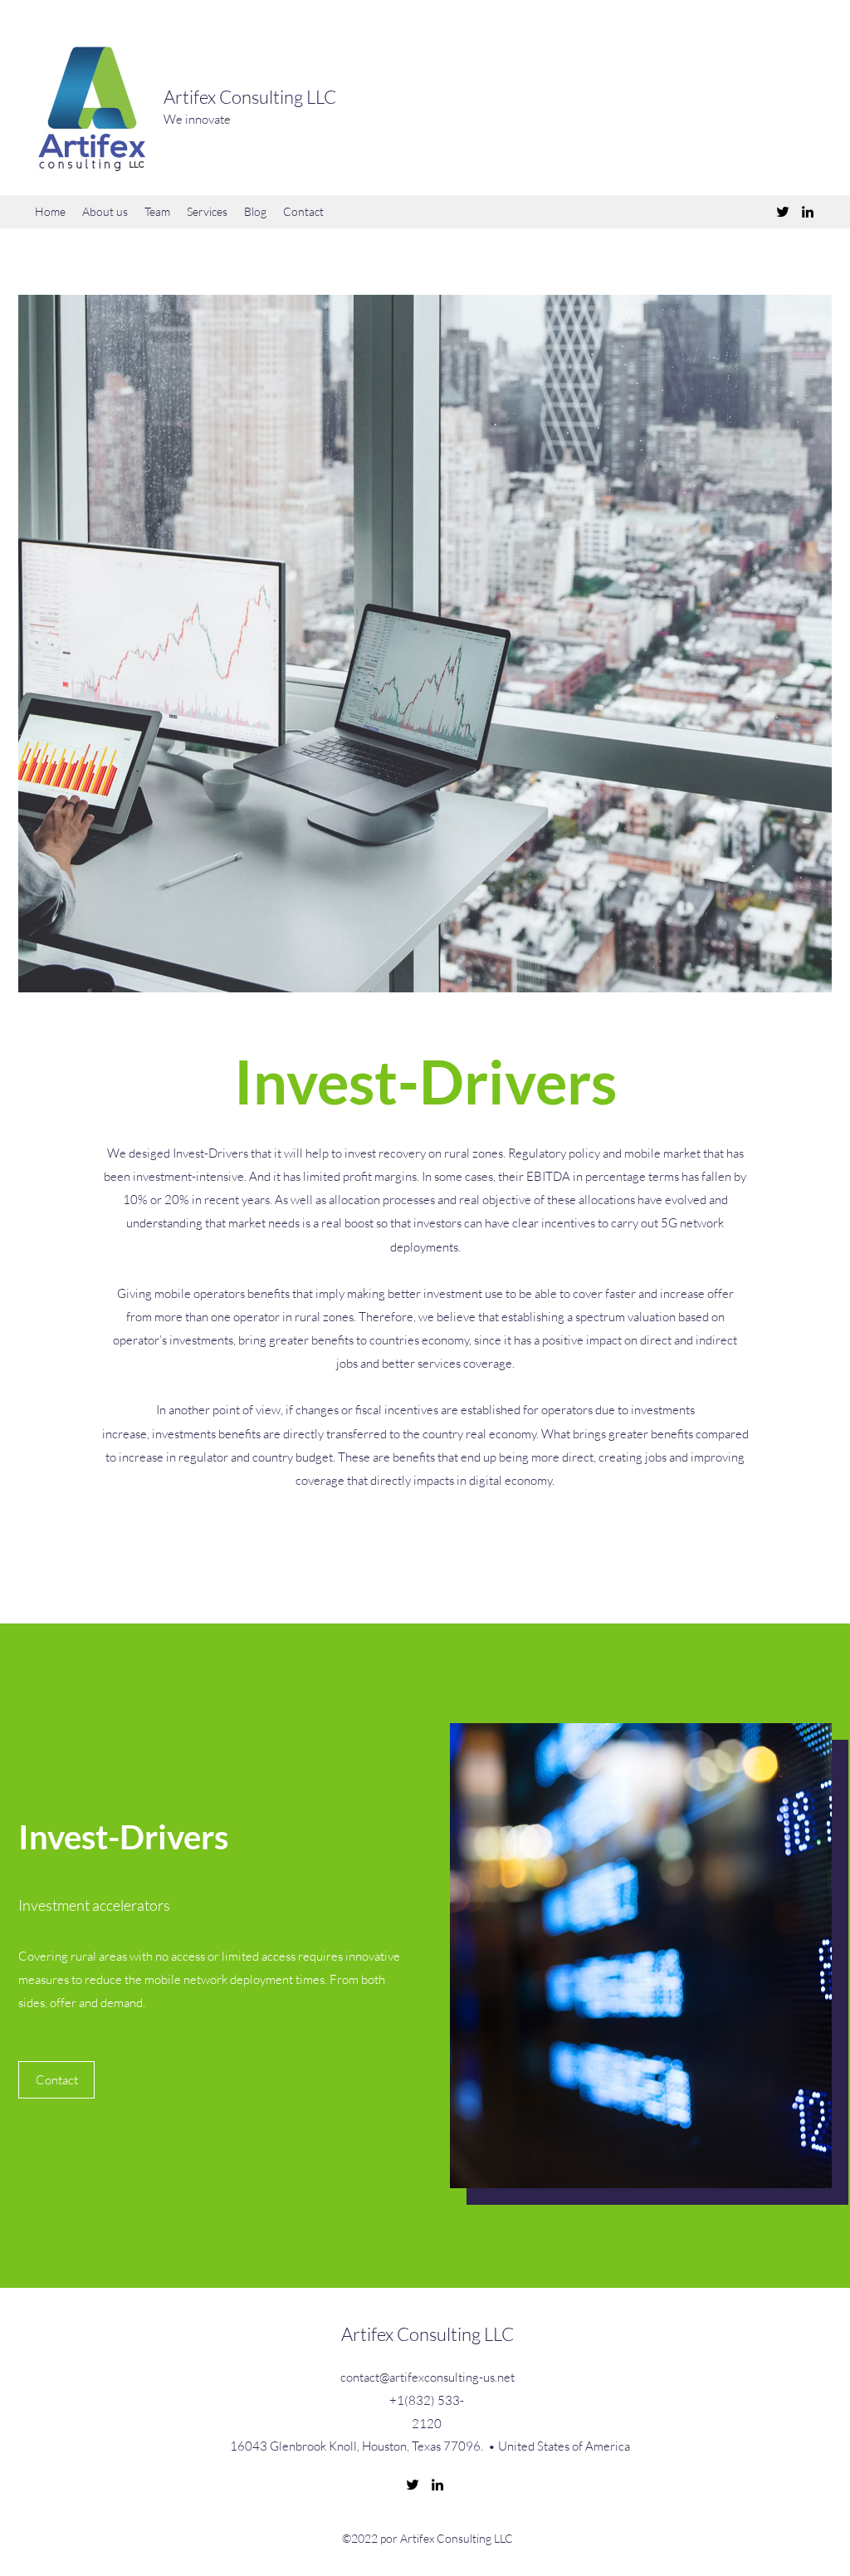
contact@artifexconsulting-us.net (427, 2377)
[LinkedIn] (808, 212)
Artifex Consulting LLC (250, 97)
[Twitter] (783, 212)
